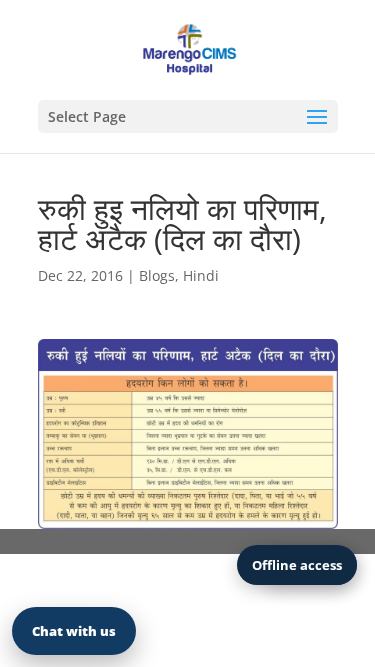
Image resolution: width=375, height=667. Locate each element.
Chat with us (74, 631)
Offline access (297, 565)
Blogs (157, 275)
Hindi (201, 275)
